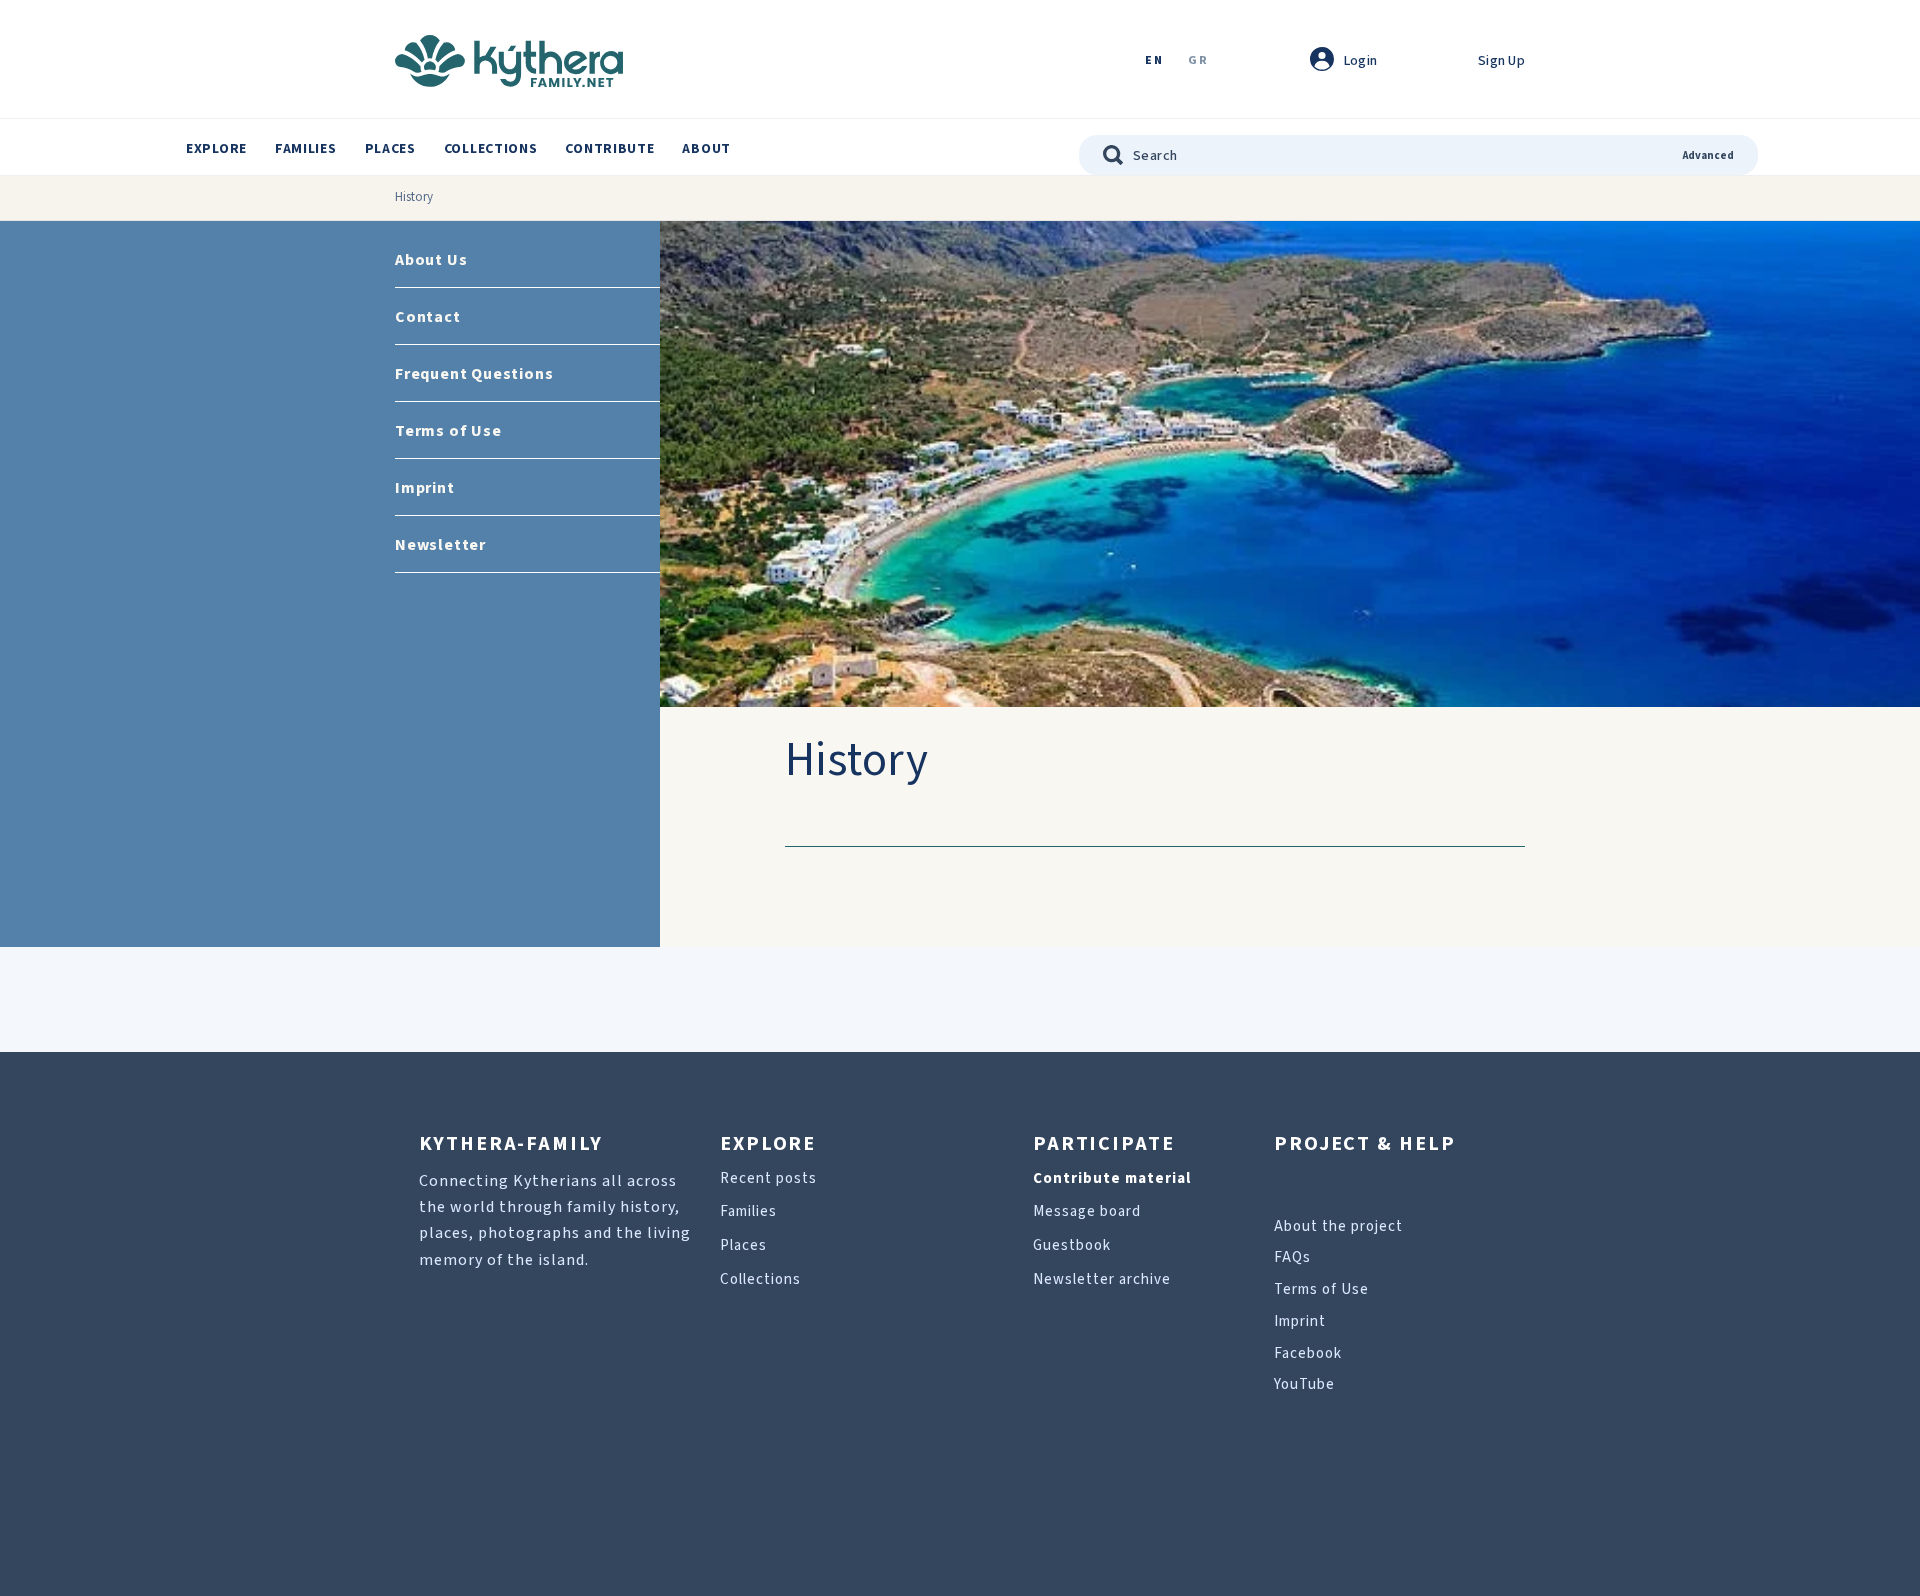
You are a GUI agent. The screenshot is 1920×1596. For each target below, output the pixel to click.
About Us (431, 260)
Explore (216, 149)
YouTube (1304, 1384)
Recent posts (768, 1178)
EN (1154, 61)
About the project (1338, 1226)
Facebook (1308, 1353)
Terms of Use (448, 431)
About (706, 149)
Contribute (609, 149)
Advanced (1708, 155)
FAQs (1292, 1257)
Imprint (425, 488)
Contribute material (1112, 1178)
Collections (491, 149)
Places (390, 149)
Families (306, 149)
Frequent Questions (474, 374)
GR (1198, 61)
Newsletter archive (1102, 1279)
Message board (1087, 1211)
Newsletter (440, 545)
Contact (428, 317)
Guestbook (1072, 1245)
